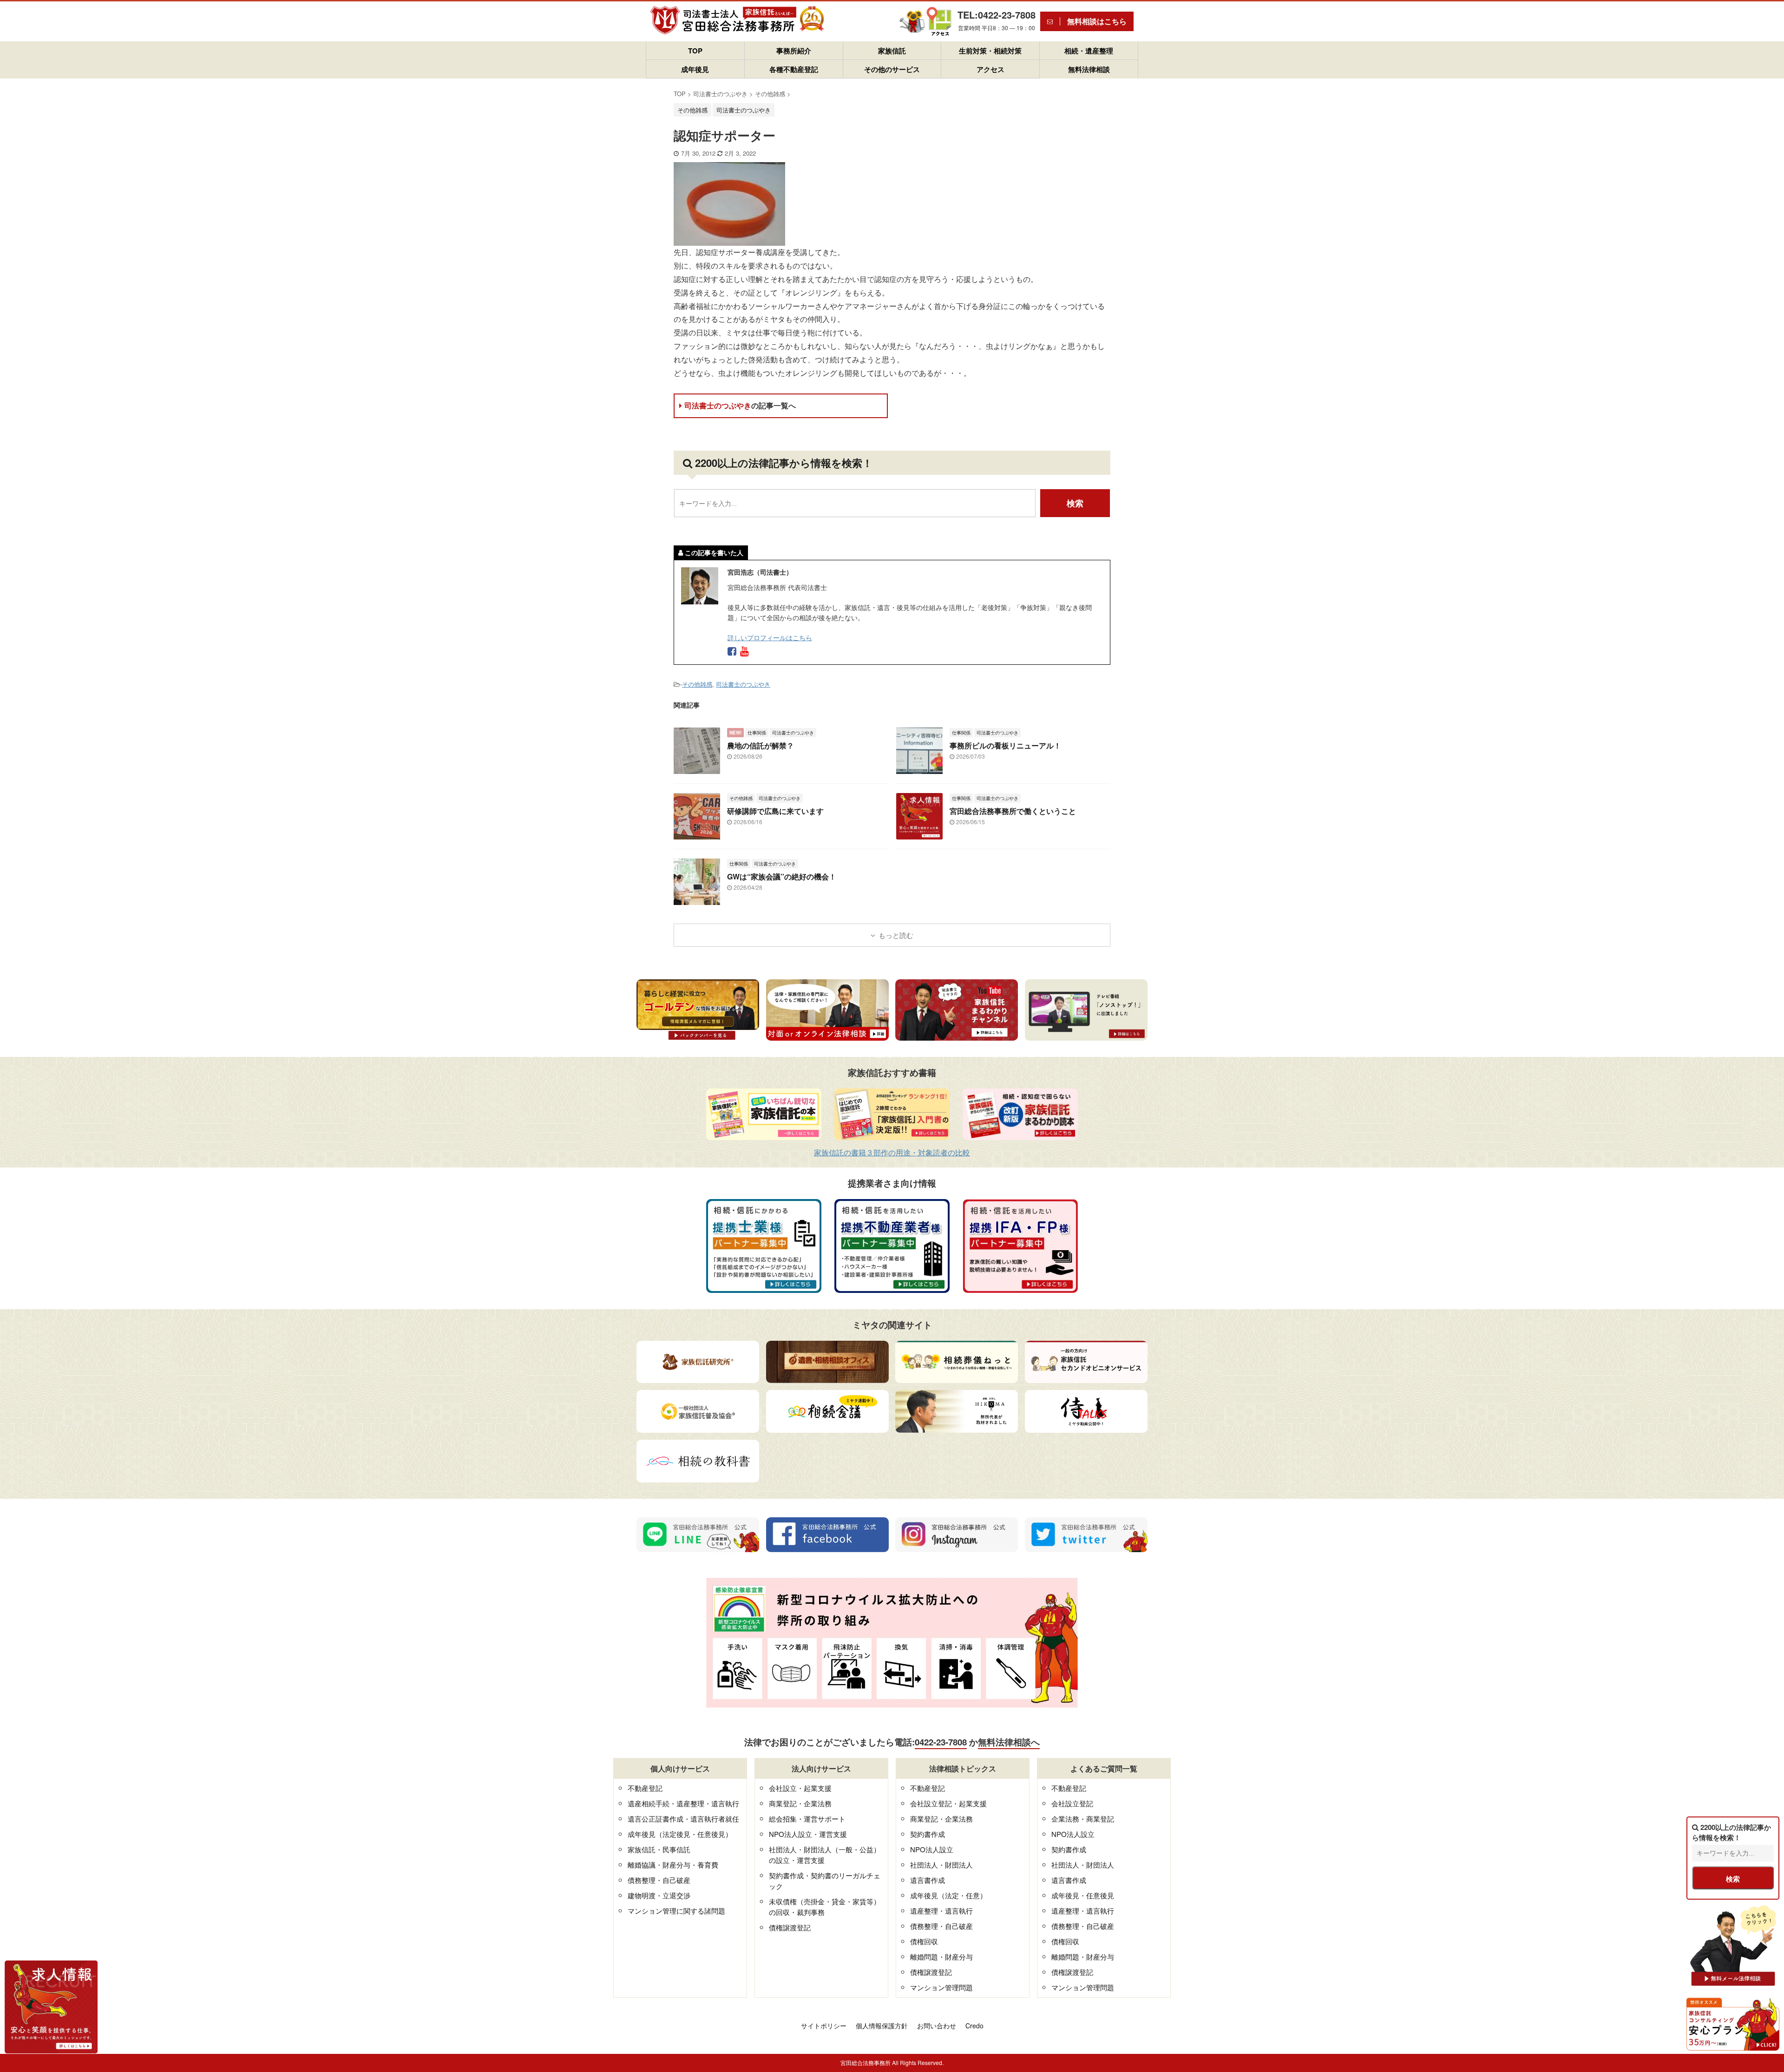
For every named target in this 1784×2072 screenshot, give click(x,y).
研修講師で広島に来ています (775, 811)
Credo (974, 2026)
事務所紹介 (794, 51)
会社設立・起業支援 (800, 1788)
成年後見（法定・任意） (948, 1895)
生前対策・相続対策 (990, 51)
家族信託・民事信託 (659, 1849)
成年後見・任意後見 (1083, 1895)
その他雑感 (697, 684)
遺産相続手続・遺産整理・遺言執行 (683, 1803)
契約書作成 (928, 1834)
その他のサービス (892, 69)
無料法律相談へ (1009, 1742)
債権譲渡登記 (790, 1927)
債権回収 (924, 1941)
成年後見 (695, 69)
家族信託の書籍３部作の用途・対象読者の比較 (892, 1152)
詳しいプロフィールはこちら (770, 637)
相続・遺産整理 (1089, 51)
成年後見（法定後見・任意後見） (680, 1834)
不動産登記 (645, 1788)
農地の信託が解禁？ (761, 745)
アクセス (990, 69)
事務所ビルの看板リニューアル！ (1005, 745)
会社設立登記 (1072, 1803)
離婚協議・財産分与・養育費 (673, 1865)
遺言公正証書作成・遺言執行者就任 (683, 1819)
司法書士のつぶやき (740, 405)
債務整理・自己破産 (659, 1880)
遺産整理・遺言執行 (941, 1911)
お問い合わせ (937, 2026)
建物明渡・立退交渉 (659, 1895)
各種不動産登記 (794, 69)
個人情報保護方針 (882, 2026)
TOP (695, 51)
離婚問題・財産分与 (941, 1957)
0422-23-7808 (941, 1742)
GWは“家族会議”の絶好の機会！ (782, 876)
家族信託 (892, 51)
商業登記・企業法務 (800, 1803)
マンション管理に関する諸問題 (676, 1911)
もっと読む (896, 935)
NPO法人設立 (932, 1849)
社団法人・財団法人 (941, 1865)
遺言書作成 (928, 1880)
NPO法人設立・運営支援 (808, 1834)
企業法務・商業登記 (1083, 1819)
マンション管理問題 (941, 1987)
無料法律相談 (1089, 69)
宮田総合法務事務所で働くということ (1013, 811)
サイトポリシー (824, 2026)
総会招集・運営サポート (807, 1819)
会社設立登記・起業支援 (948, 1803)
